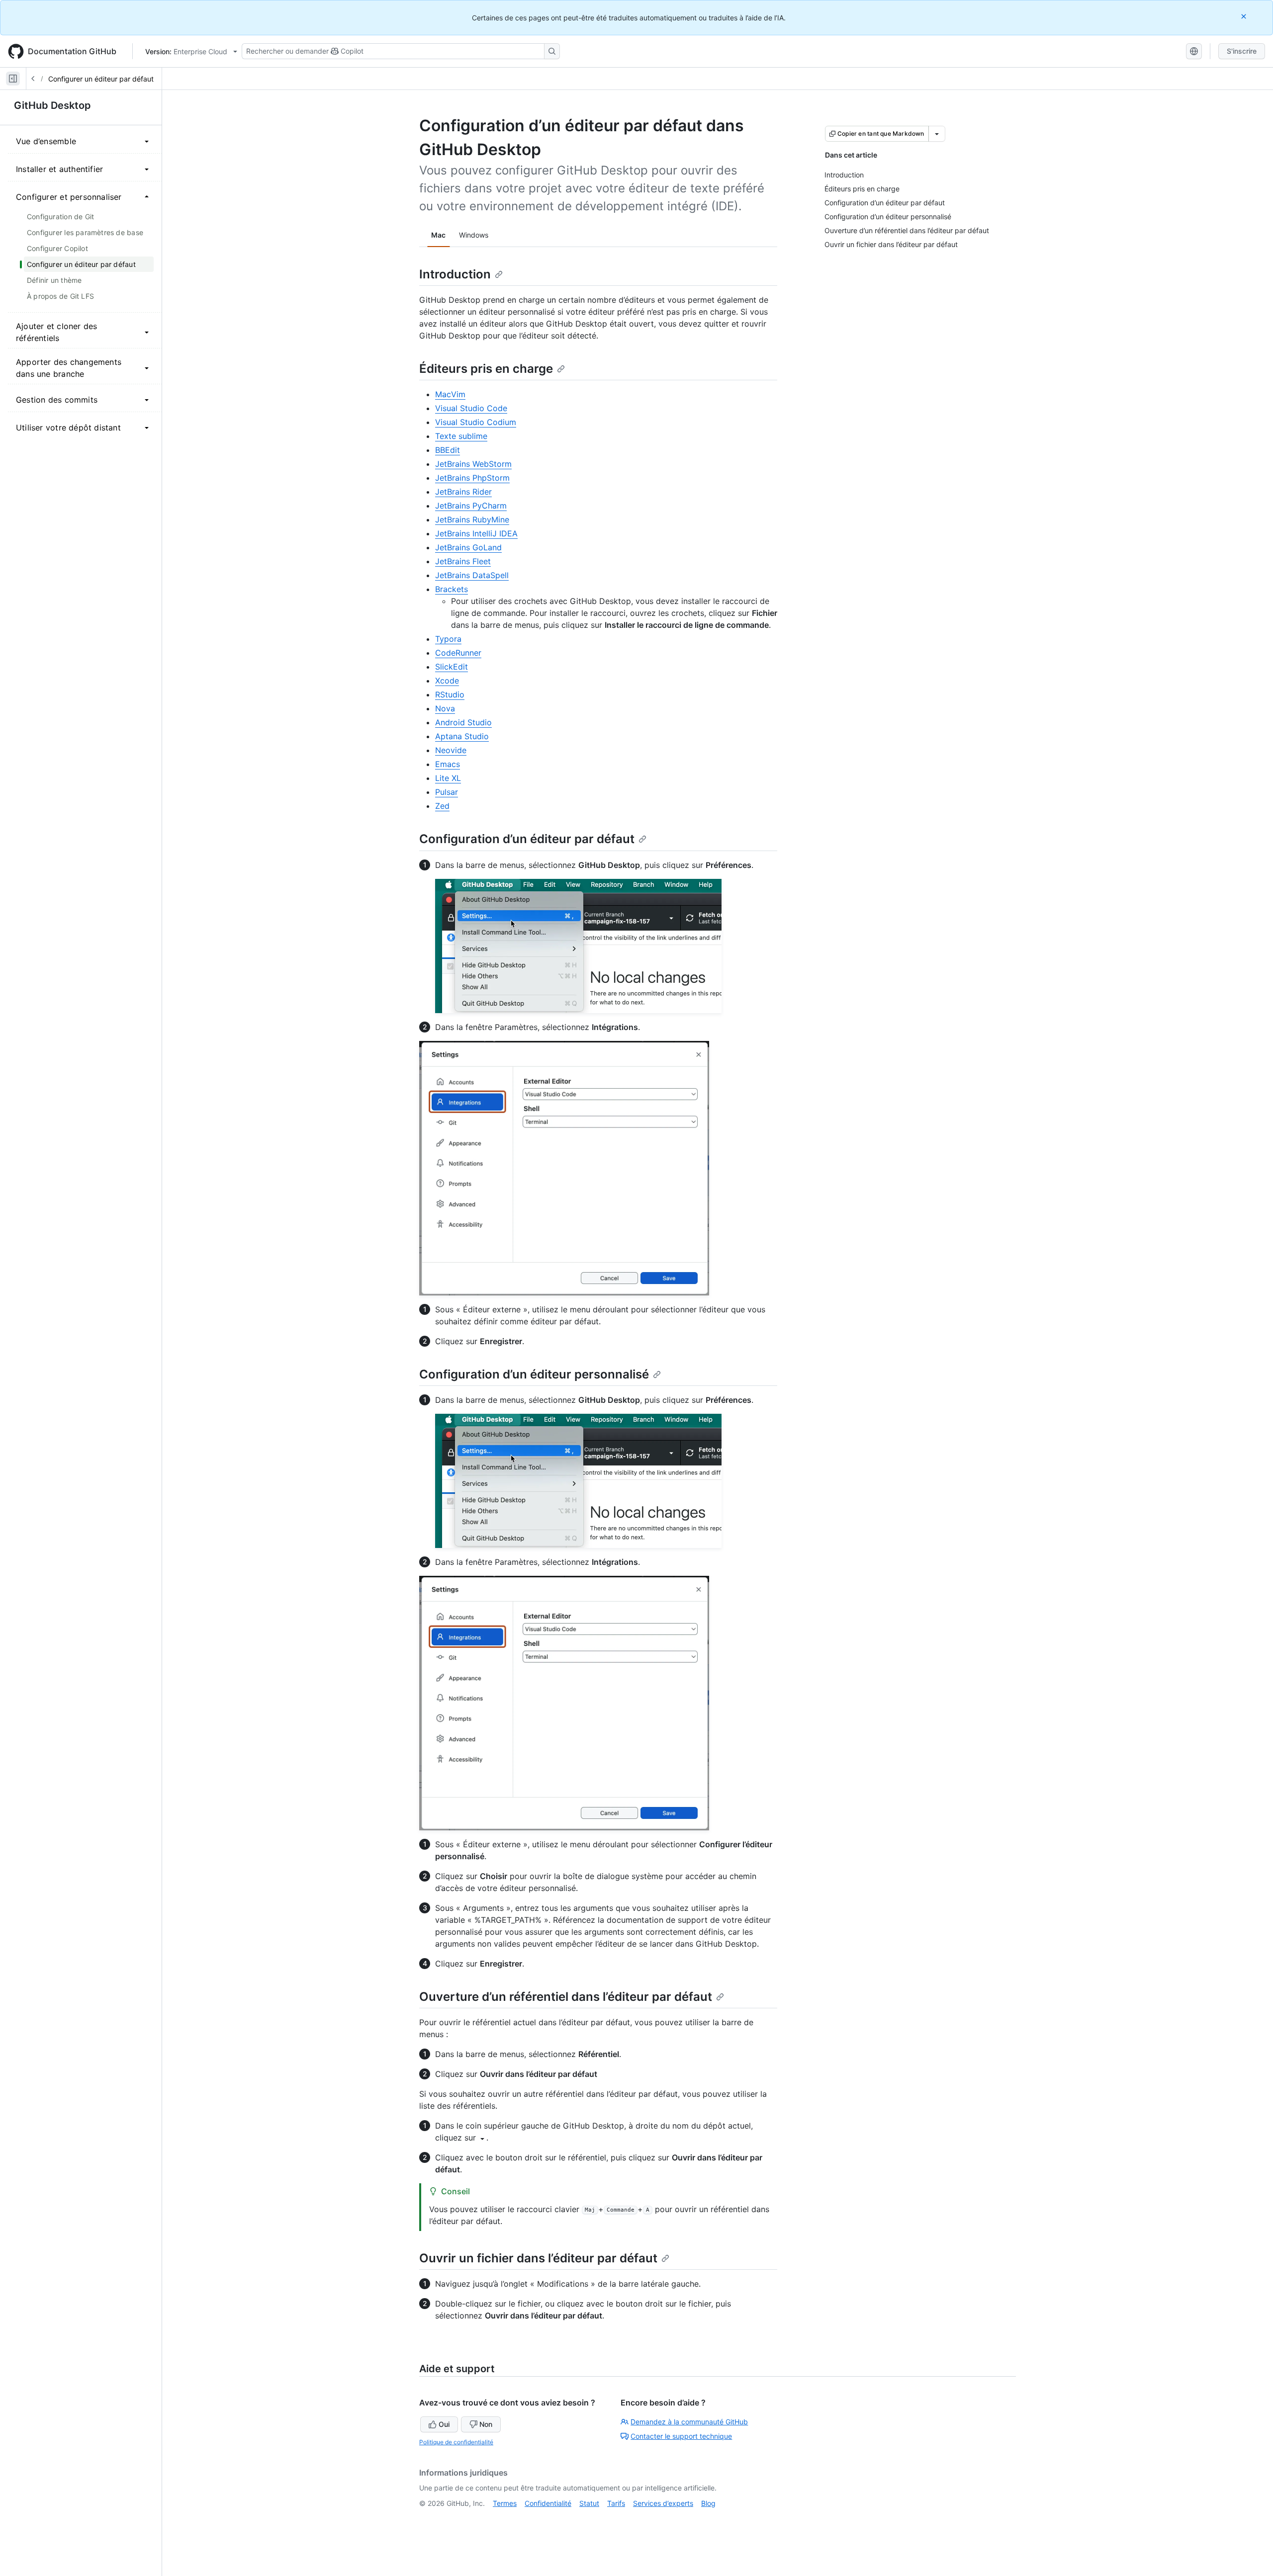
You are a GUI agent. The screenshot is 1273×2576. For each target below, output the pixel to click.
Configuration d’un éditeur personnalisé (534, 1374)
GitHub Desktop (52, 105)
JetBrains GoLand (468, 547)
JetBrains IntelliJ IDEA (476, 533)
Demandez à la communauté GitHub (689, 2422)
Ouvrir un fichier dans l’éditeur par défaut (538, 2258)
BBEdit (448, 450)
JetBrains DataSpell (472, 575)
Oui (444, 2424)
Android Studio (463, 722)
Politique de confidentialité (456, 2442)
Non (486, 2424)
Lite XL (448, 778)
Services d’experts (663, 2503)
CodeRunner (458, 653)
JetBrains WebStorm (473, 464)
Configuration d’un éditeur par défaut (527, 839)
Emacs (448, 764)
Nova (445, 708)
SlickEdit (452, 667)
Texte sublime (461, 436)
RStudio (450, 694)
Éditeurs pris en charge (486, 369)
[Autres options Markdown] (937, 134)
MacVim (450, 394)
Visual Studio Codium (476, 422)
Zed (442, 806)
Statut (589, 2503)
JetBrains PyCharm (471, 506)
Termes (505, 2503)
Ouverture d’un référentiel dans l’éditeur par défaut (566, 1997)
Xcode (447, 681)
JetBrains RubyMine (472, 519)
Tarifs (616, 2503)
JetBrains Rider (463, 492)
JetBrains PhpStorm (472, 478)
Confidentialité (548, 2503)
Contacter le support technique (681, 2436)
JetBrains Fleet (463, 561)
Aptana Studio (462, 736)
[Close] (1245, 16)
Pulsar (447, 792)
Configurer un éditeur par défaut (101, 79)
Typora (448, 639)
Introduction (455, 274)
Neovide (451, 750)
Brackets (452, 589)
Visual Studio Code (471, 408)
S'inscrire (1242, 51)
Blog (708, 2503)
